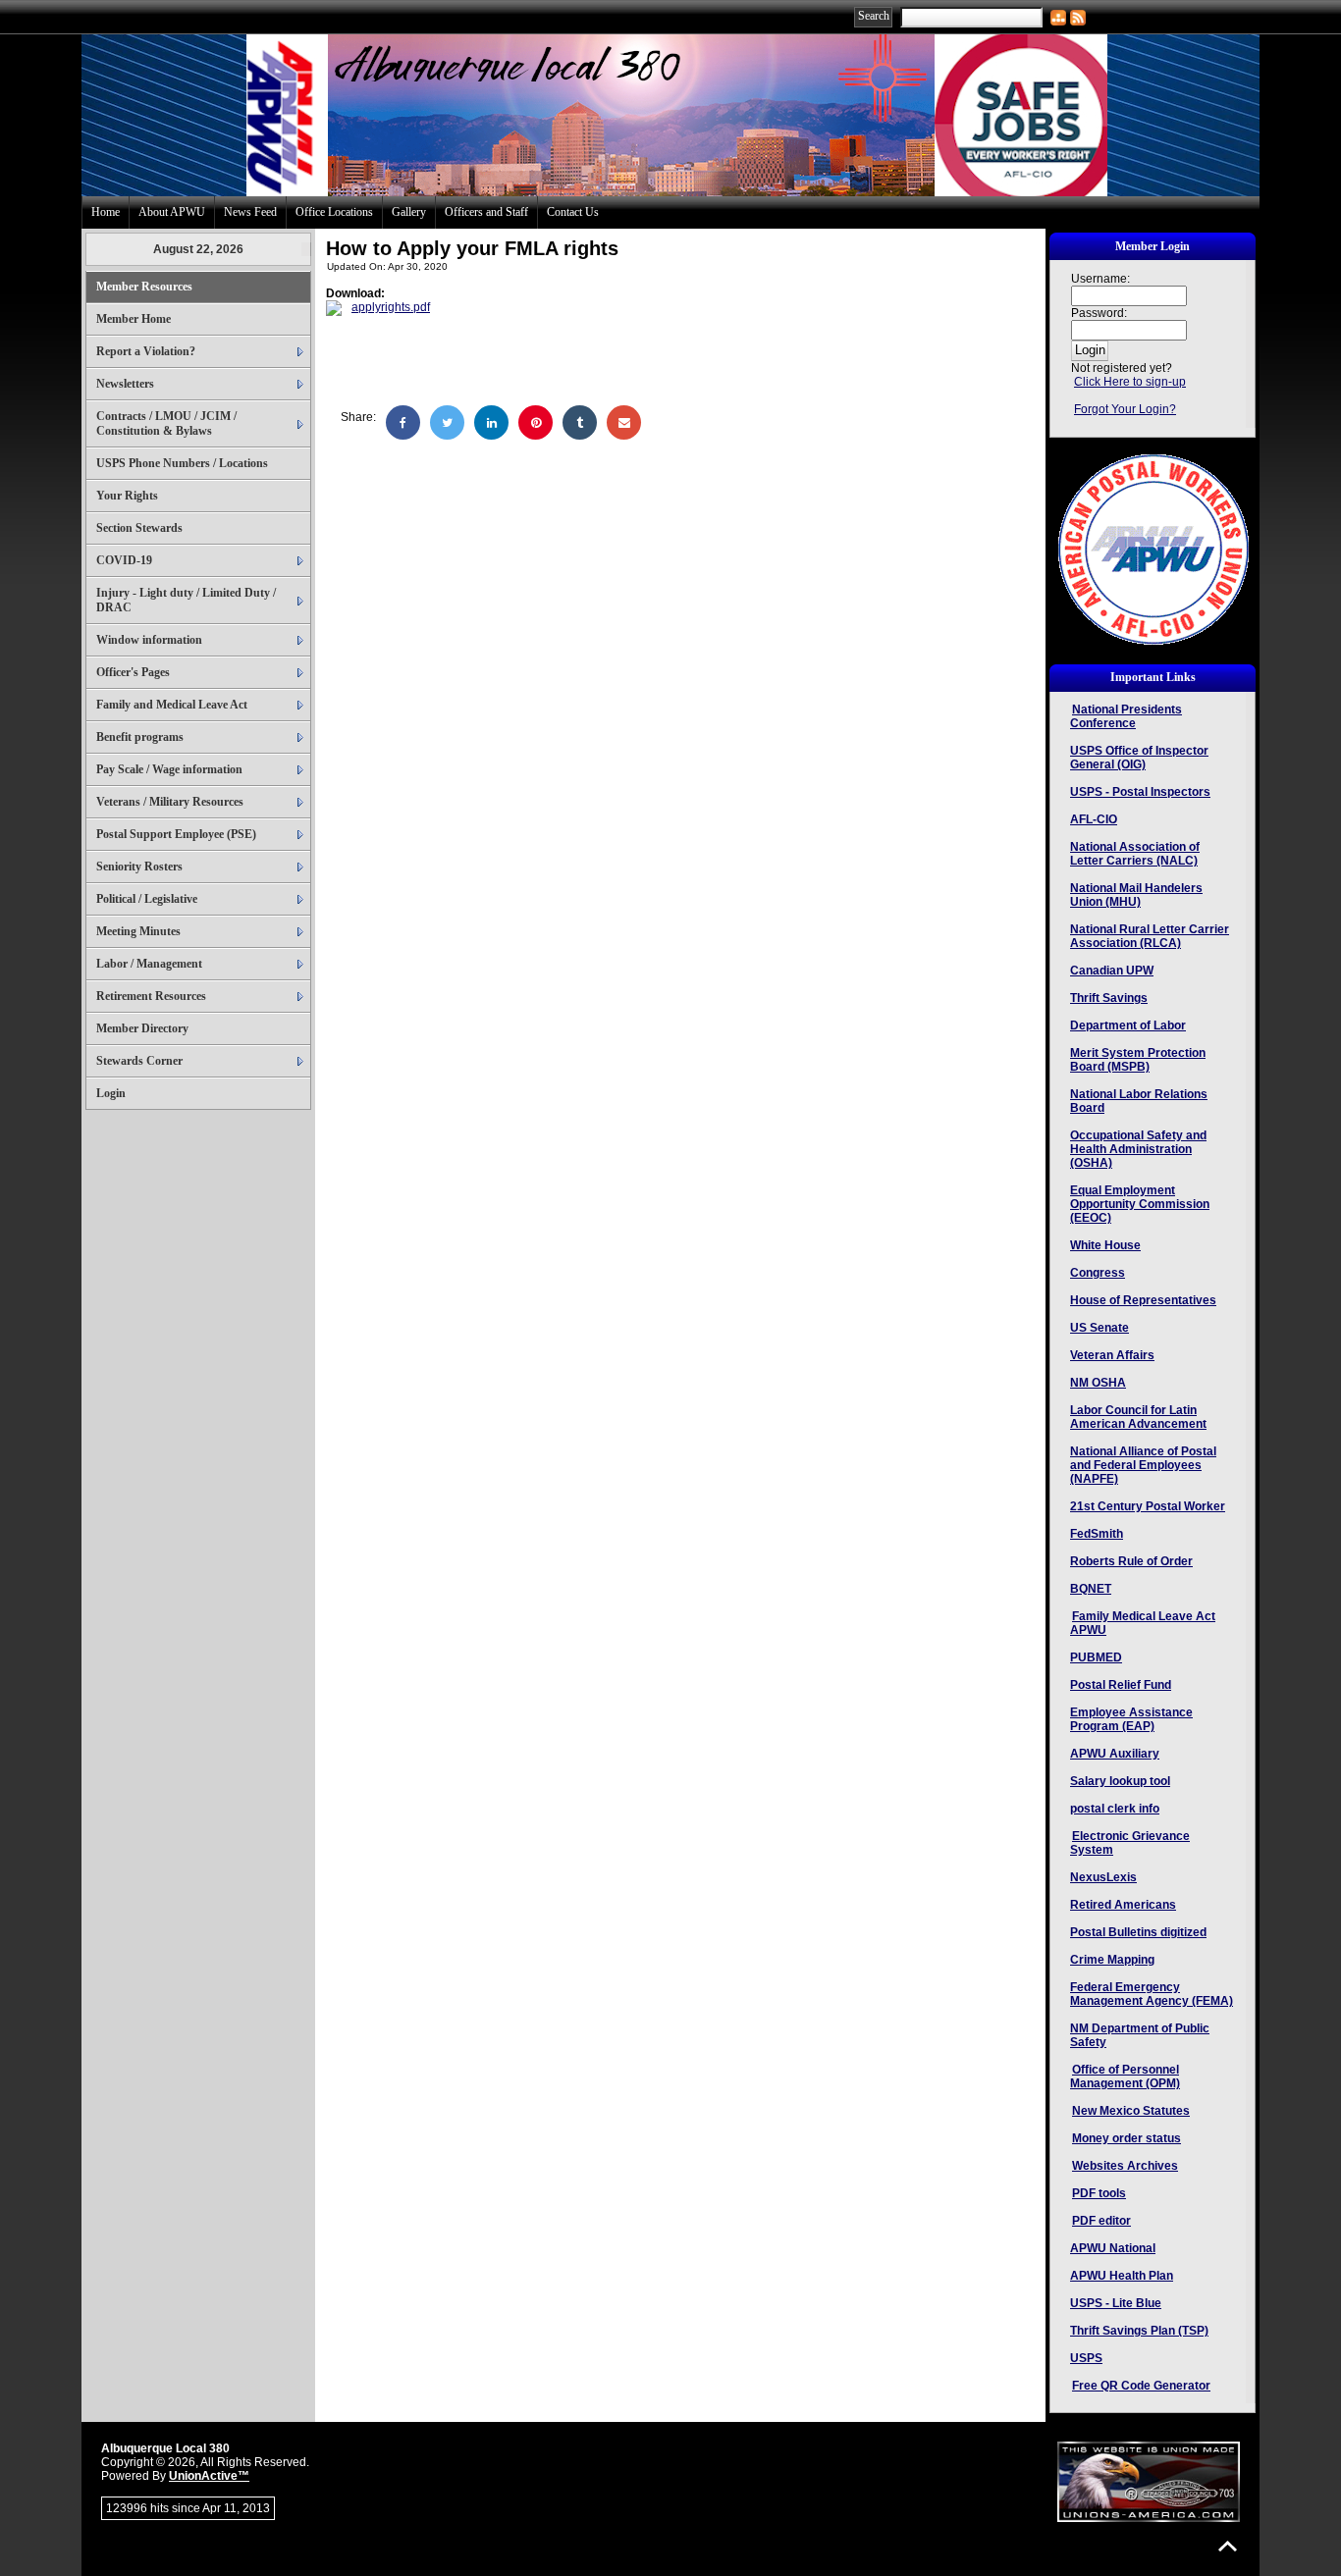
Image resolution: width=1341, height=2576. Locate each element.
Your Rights (127, 496)
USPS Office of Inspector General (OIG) (1139, 758)
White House (1105, 1245)
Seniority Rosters (139, 867)
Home (106, 212)
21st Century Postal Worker (1148, 1506)
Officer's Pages (133, 672)
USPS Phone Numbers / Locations (182, 463)
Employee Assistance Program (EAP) (1131, 1719)
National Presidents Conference (1126, 716)
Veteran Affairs (1112, 1355)
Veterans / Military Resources (170, 802)
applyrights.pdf (391, 307)
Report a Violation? (146, 351)
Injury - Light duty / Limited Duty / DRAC (186, 600)
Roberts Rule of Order (1131, 1561)
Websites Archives (1125, 2166)
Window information (149, 640)
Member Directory (142, 1028)
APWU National (1113, 2248)
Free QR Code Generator (1141, 2386)
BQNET (1091, 1589)
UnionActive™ (209, 2476)
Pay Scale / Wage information (169, 769)
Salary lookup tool (1120, 1781)
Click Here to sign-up (1130, 382)
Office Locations (334, 212)
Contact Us (573, 212)
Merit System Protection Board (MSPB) (1138, 1060)
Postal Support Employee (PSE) (176, 834)
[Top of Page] (1228, 2546)
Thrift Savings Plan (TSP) (1139, 2331)
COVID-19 (124, 560)
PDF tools (1099, 2193)
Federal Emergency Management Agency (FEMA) (1152, 1994)
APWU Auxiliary (1115, 1754)
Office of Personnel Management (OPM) (1125, 2077)
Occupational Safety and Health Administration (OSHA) (1138, 1149)
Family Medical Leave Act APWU (1143, 1623)
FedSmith (1097, 1534)
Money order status (1126, 2138)
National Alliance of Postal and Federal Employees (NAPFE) (1143, 1465)
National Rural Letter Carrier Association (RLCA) (1150, 936)
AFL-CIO (1094, 819)
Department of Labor (1128, 1025)
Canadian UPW (1112, 971)
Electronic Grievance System (1130, 1843)
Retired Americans (1123, 1905)
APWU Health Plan (1122, 2276)
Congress (1098, 1273)
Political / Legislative (147, 899)
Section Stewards (139, 528)
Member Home (134, 319)
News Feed (250, 212)
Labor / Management (149, 964)
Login (111, 1093)
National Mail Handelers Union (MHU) (1136, 895)
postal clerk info (1115, 1809)
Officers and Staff (486, 212)
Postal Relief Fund (1121, 1685)
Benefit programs (140, 737)
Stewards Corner (139, 1061)
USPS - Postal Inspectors (1140, 792)
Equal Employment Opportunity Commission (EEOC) (1140, 1204)
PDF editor (1101, 2221)
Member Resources (144, 287)
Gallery (409, 212)
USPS (1086, 2358)
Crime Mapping (1112, 1960)
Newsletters (125, 384)
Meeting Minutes (138, 931)
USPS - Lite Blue (1116, 2303)
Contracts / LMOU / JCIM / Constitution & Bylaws (166, 423)
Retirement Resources (151, 996)
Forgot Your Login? (1125, 409)
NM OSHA (1098, 1383)
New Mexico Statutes (1131, 2111)
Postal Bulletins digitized (1138, 1932)
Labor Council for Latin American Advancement (1138, 1417)
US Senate (1100, 1328)
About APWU (172, 212)
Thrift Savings (1109, 998)
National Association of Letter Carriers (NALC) (1135, 854)
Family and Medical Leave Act (172, 705)
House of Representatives (1143, 1300)
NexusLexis (1103, 1877)
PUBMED (1096, 1657)
